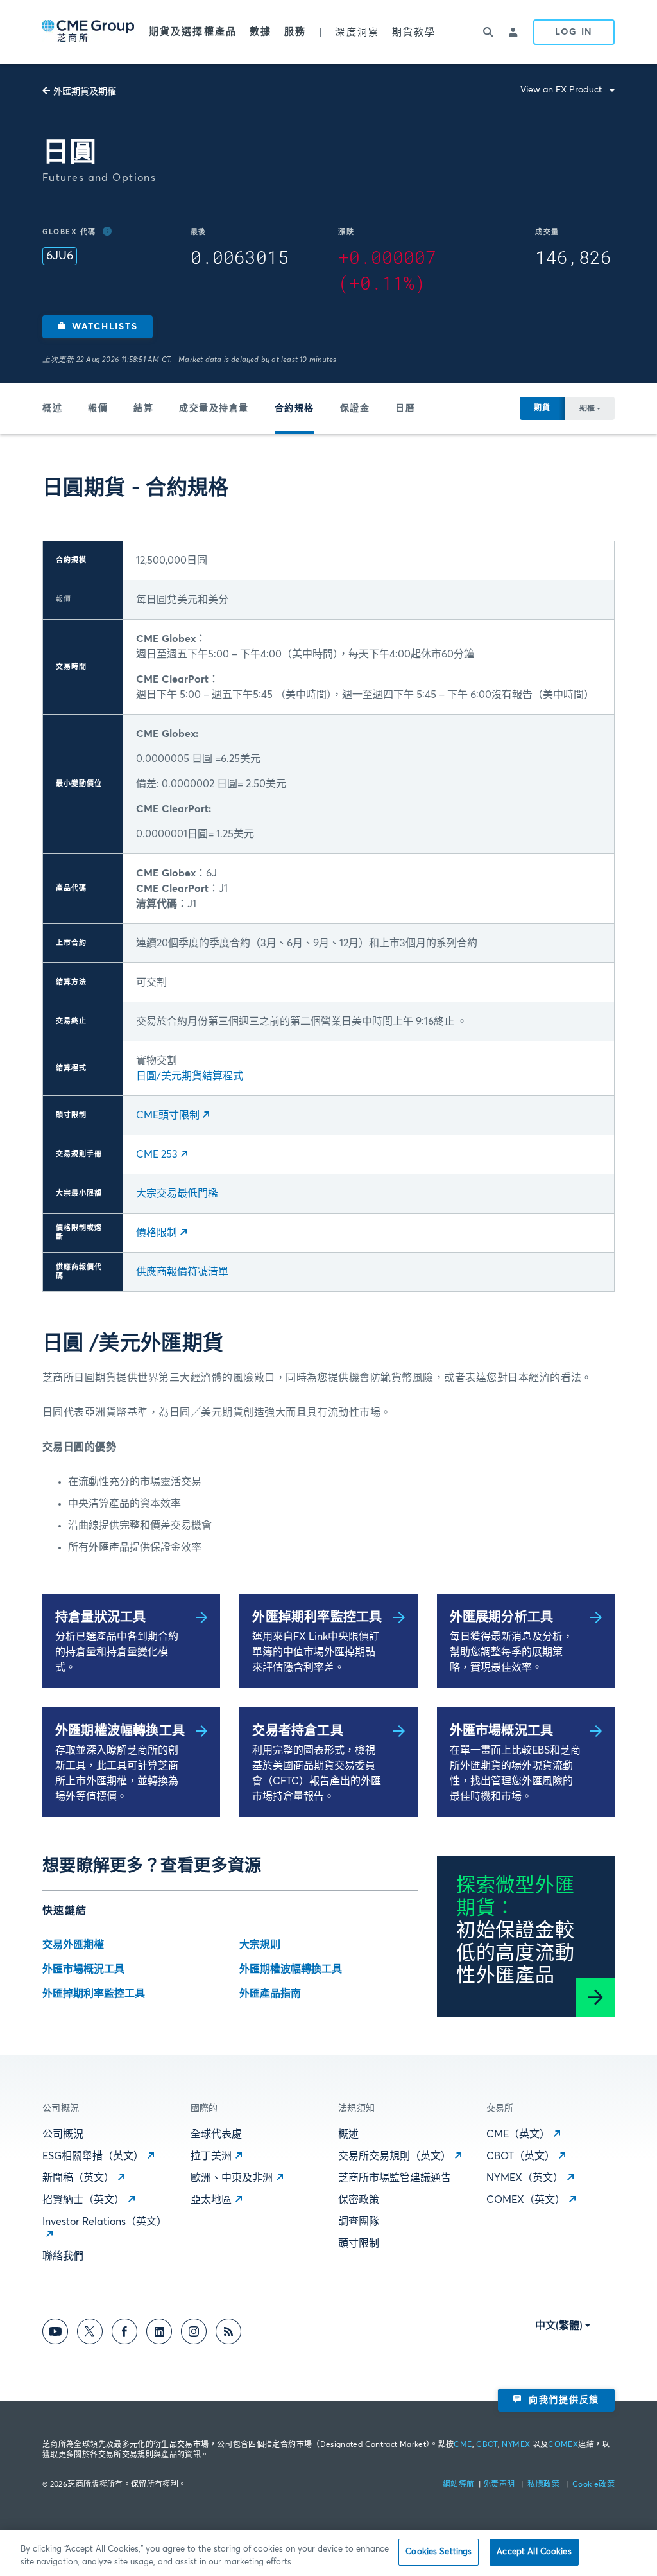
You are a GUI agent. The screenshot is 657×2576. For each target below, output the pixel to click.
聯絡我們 (63, 2256)
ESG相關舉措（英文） (93, 2156)
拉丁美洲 (211, 2156)
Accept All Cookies (534, 2552)
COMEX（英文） (526, 2200)
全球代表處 (216, 2134)
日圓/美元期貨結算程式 (190, 1076)
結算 (143, 408)
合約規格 (294, 408)
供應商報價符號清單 (182, 1272)
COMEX (563, 2445)
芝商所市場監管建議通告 (395, 2178)
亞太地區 (211, 2200)
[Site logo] (89, 32)
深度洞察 (357, 32)
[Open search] (488, 32)
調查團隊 (359, 2222)
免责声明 (500, 2485)
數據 (260, 32)
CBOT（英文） (521, 2156)
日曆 (405, 408)
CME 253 (157, 1154)
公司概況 (63, 2134)
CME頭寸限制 (168, 1115)
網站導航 (460, 2485)
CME (463, 2445)
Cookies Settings (439, 2552)
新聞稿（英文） (78, 2178)
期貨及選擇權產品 (193, 32)
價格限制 (157, 1233)
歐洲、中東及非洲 (232, 2178)
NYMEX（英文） (525, 2178)
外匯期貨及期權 (85, 92)
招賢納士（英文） (83, 2200)
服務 (295, 32)
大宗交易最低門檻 (177, 1194)
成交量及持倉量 (214, 408)
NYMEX (516, 2445)
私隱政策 (544, 2485)
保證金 (355, 408)
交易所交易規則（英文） (395, 2156)
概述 (52, 408)
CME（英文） (518, 2134)
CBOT (487, 2445)
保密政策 (359, 2200)
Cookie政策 (593, 2485)
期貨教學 (414, 32)
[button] (98, 327)
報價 (98, 408)
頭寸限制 (359, 2243)
